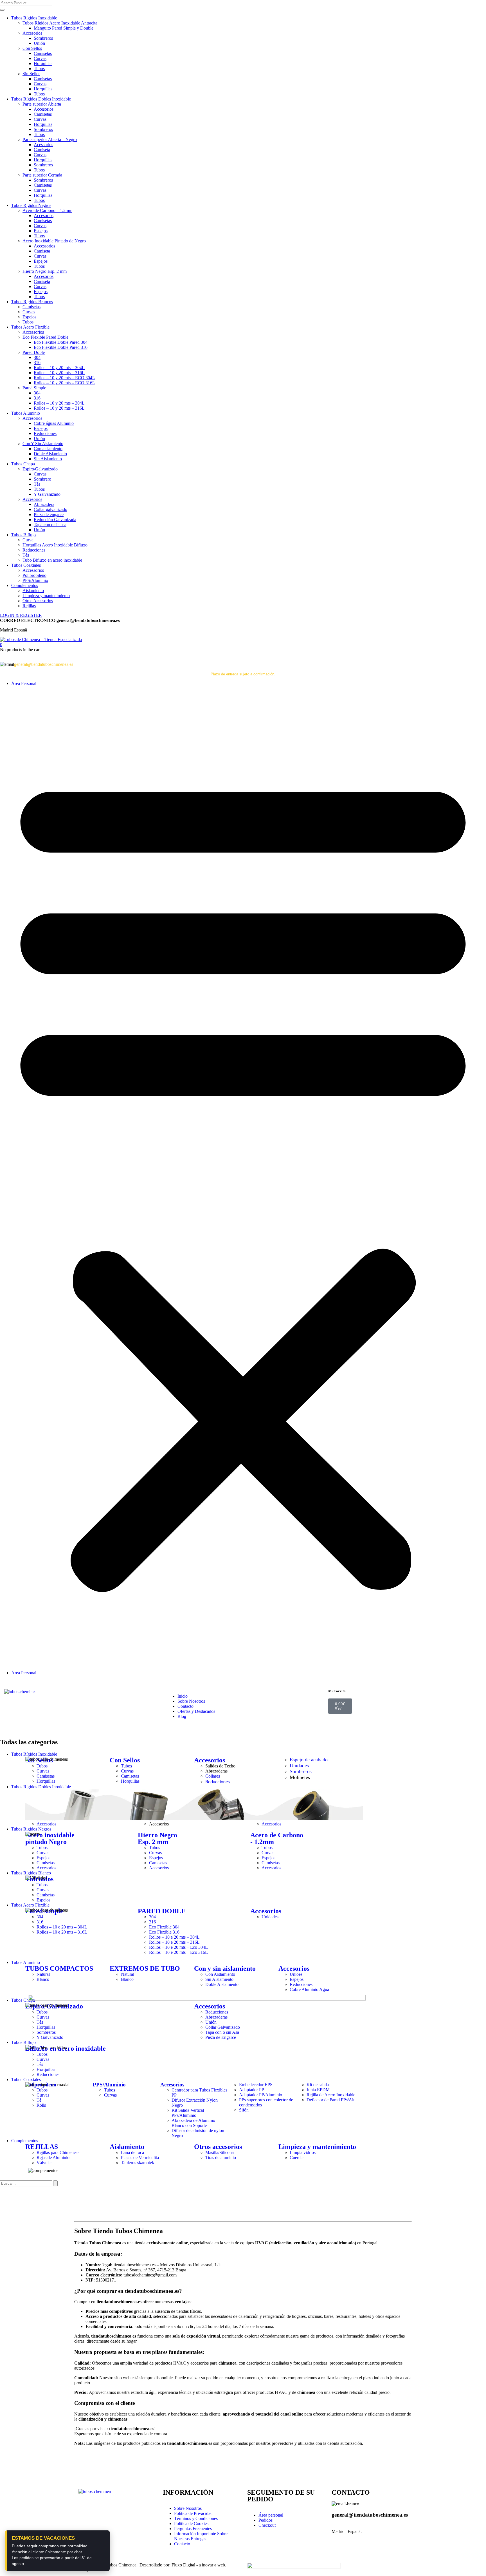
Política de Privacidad (193, 2513)
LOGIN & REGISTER (21, 615)
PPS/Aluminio (35, 580)
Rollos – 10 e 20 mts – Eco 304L (178, 1947)
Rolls (41, 2105)
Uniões (296, 1974)
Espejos (41, 231)
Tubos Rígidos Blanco (31, 1873)
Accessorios (44, 246)
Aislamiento (33, 591)
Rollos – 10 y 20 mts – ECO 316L (64, 383)
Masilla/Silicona (220, 2152)
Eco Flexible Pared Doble (45, 337)
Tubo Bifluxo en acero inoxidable (52, 560)
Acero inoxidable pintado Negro (50, 1838)
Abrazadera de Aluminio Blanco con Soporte (193, 2123)
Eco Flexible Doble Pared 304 (61, 342)
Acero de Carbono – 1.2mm (47, 210)
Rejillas (29, 606)
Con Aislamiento (220, 1974)
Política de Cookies (191, 2523)
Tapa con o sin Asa (222, 2032)
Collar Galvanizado (223, 2027)
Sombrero (42, 479)
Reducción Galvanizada (55, 520)
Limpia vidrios (303, 2152)
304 (37, 357)
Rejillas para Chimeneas (58, 2152)
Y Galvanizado (47, 494)
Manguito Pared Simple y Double (64, 28)
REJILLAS (42, 2147)
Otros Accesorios (38, 601)
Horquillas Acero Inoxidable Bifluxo (55, 545)
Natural (43, 1974)
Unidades (299, 1765)
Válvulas (44, 2163)
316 (37, 362)
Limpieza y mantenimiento (46, 596)
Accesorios (32, 33)
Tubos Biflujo (23, 535)
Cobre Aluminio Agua (309, 1989)
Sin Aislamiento (48, 459)
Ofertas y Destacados (196, 1711)
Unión (39, 43)
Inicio (183, 1696)
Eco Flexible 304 (164, 1927)
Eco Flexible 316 (164, 1932)
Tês (37, 484)
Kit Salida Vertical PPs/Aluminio (188, 2113)
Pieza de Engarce (221, 2037)
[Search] (55, 2183)
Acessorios (43, 145)
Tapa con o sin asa (50, 525)
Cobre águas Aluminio (54, 423)
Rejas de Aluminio (53, 2158)
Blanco (43, 1979)
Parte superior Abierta (42, 104)
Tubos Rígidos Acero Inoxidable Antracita (60, 23)
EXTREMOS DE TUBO (145, 1968)
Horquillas (43, 63)
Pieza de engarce (49, 514)
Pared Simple (34, 388)
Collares (213, 1776)
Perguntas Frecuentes (193, 2529)
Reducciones (45, 433)
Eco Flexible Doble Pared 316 (61, 347)
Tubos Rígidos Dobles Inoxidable (41, 99)
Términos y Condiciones (196, 2518)
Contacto (185, 1706)
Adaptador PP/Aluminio (261, 2095)
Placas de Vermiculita (140, 2158)
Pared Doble (34, 352)
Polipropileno (34, 575)
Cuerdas (297, 2158)
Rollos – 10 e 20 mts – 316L (62, 1932)
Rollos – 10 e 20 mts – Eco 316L (178, 1952)
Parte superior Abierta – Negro (50, 139)
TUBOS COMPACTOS (59, 1968)
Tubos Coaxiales (26, 565)
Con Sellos (32, 48)
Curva (28, 540)
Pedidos (265, 2520)
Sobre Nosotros (191, 1701)
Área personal (271, 2515)
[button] (1, 645)
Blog (182, 1716)
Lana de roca (132, 2152)
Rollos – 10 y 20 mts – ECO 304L (64, 378)
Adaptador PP (252, 2090)
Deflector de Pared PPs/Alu (331, 2100)
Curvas (40, 58)
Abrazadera (44, 504)
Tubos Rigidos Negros (31, 205)
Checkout (267, 2525)
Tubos (39, 69)
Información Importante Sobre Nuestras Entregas (201, 2536)
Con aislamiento (48, 449)
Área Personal (24, 683)
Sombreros (43, 38)
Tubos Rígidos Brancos (32, 302)
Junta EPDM (318, 2090)
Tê (39, 2100)
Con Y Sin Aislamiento (43, 444)
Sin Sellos (31, 74)
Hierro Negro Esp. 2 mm (45, 271)
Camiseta (42, 150)
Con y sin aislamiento (225, 1968)
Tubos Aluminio (26, 413)
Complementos (25, 585)
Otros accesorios (218, 2147)
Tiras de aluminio (221, 2158)
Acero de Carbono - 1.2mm (277, 1838)
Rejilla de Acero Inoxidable (331, 2095)
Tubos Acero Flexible (30, 327)
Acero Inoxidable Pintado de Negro (54, 241)
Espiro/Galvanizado (40, 469)
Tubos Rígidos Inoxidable (34, 18)
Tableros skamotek (138, 2163)
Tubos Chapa (23, 464)
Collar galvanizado (50, 509)
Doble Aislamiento (50, 454)
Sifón (244, 2110)
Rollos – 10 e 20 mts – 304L (62, 1927)
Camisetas (43, 53)
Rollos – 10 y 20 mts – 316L (59, 373)
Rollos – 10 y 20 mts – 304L (59, 368)
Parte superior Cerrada (42, 175)
